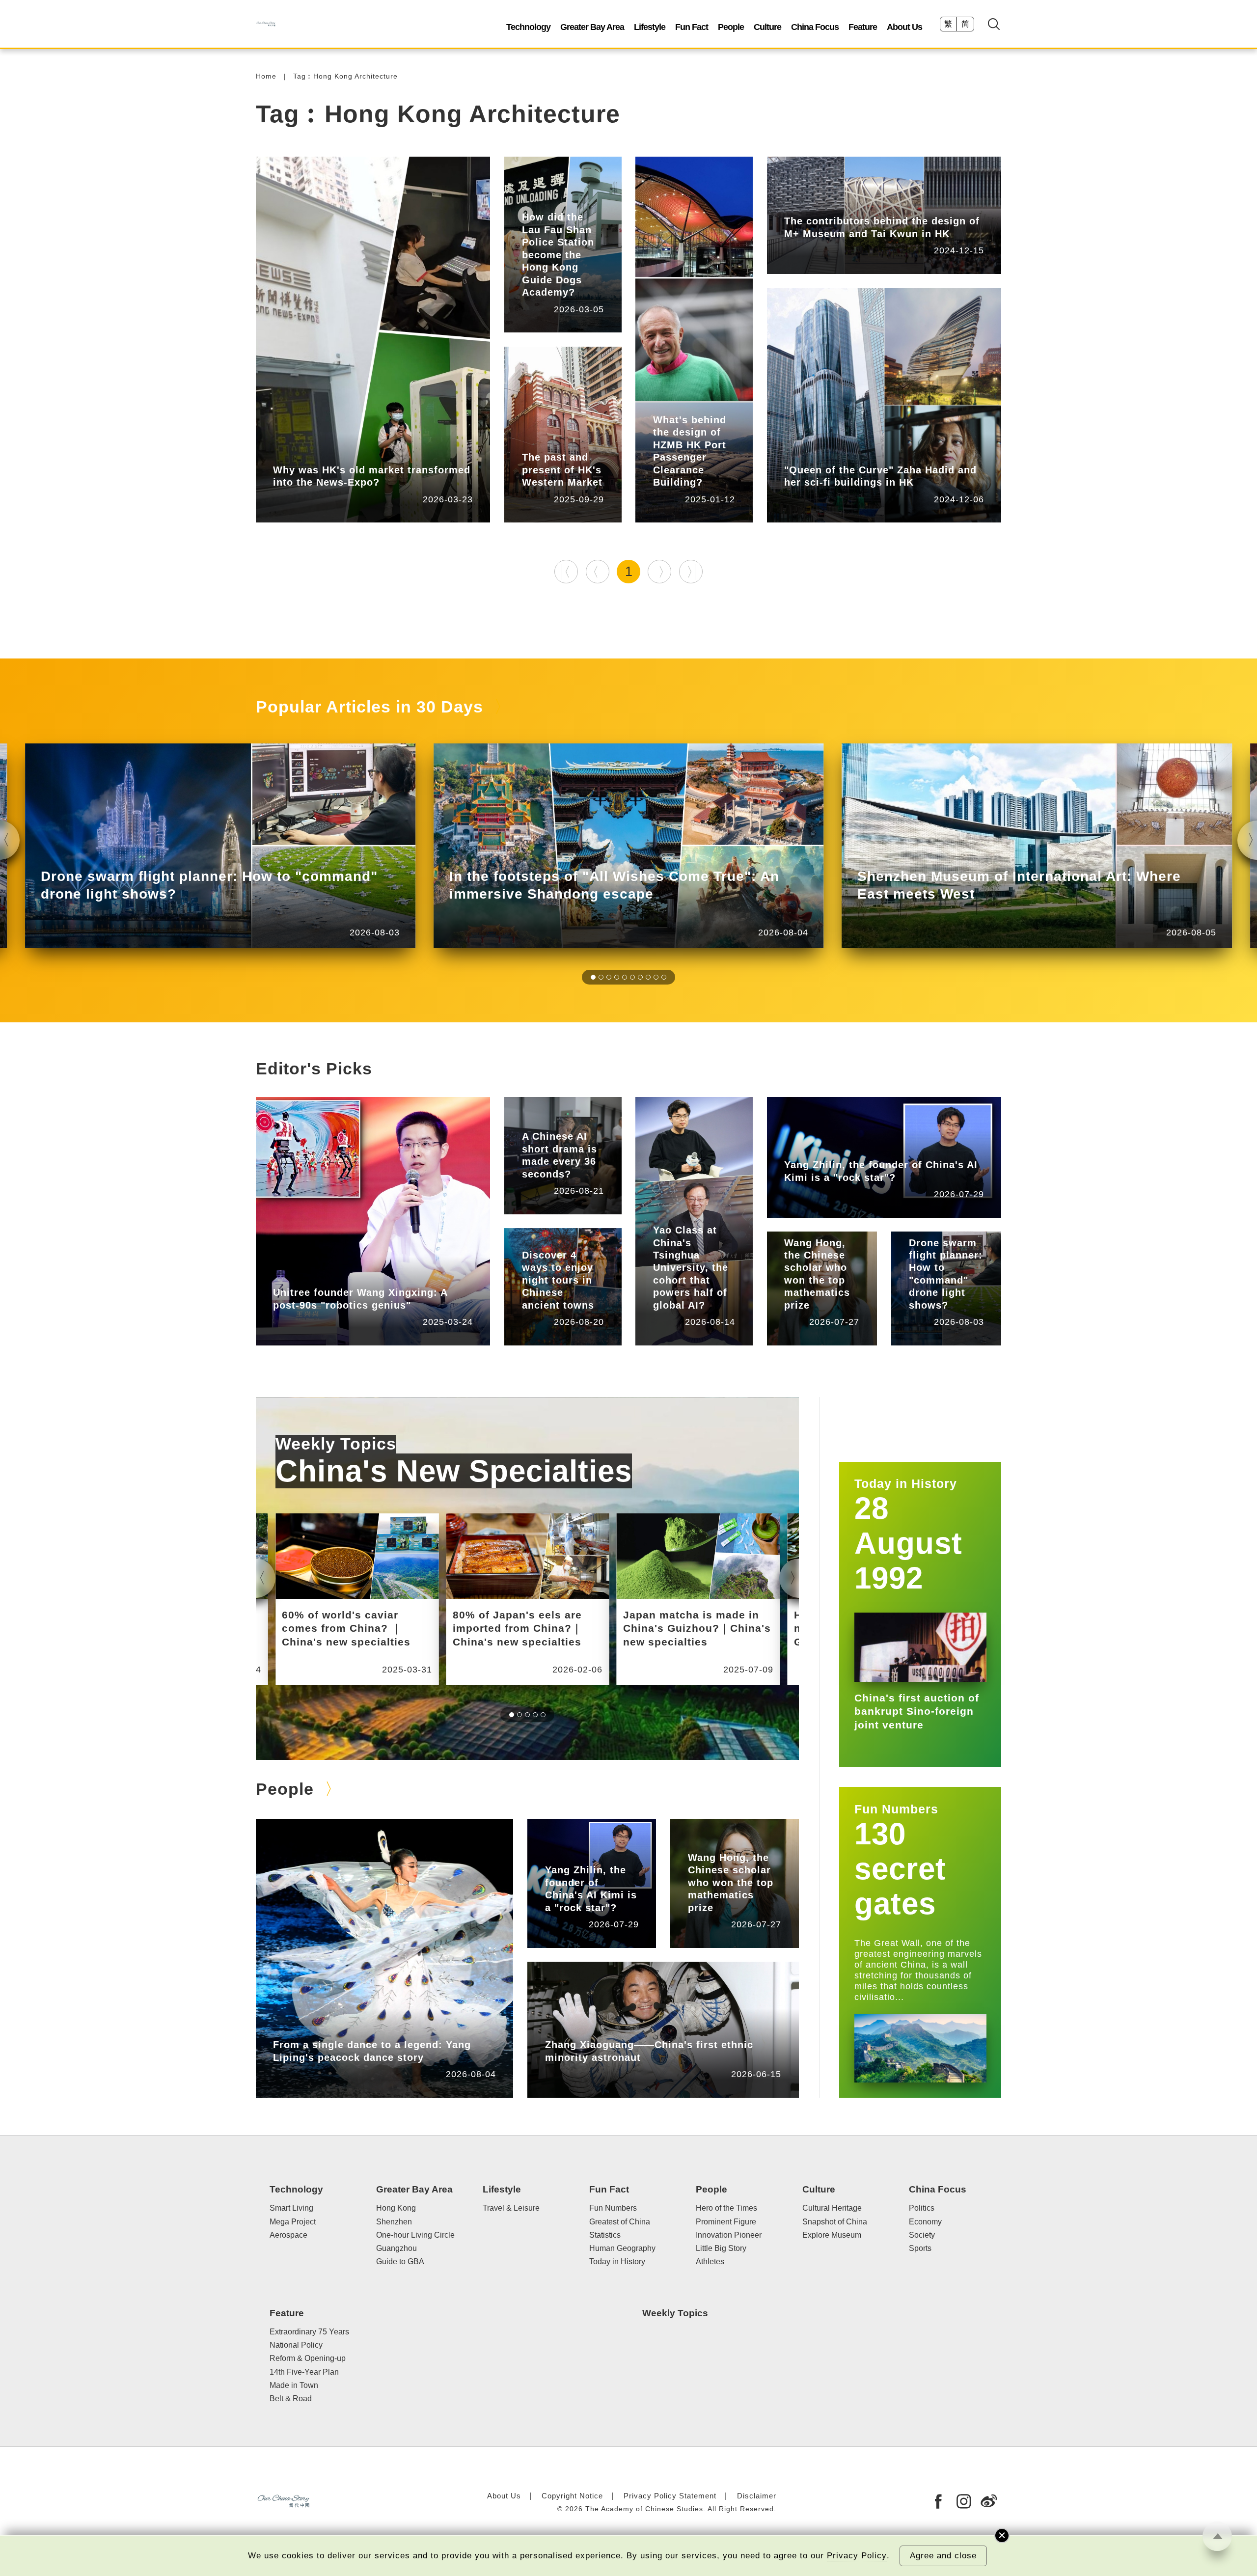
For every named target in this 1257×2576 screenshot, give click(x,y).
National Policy (296, 2345)
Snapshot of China (835, 2222)
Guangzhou (396, 2248)
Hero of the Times (726, 2208)
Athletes (710, 2261)
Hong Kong (371, 455)
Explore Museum (832, 2235)
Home (266, 76)
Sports (920, 2248)
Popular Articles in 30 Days (369, 707)
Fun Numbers (896, 1809)
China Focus (815, 27)
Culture (767, 27)
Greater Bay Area (592, 27)
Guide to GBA (400, 2261)
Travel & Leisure (551, 1241)
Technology (528, 27)
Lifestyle (650, 27)
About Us (904, 27)
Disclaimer (757, 2496)
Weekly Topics (336, 1444)
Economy (925, 2222)
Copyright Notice (572, 2496)
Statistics (538, 1122)
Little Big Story (341, 2030)
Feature (863, 27)
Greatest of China (620, 2222)
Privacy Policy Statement (670, 2496)
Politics (922, 2208)
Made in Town (294, 2385)
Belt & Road (291, 2398)
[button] (593, 977)
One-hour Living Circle (415, 2235)
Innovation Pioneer (348, 1278)
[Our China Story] (266, 24)
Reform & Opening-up (308, 2358)
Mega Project (293, 2222)
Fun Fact (692, 27)
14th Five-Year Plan (304, 2372)
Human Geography (622, 2248)
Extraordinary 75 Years (309, 2332)
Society (922, 2235)
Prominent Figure (856, 1150)
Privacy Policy (857, 2556)
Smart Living (675, 1216)
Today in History (617, 2261)
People (731, 27)
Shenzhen (394, 2222)
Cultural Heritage (832, 2208)
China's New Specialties (454, 1471)
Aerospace (288, 2235)
